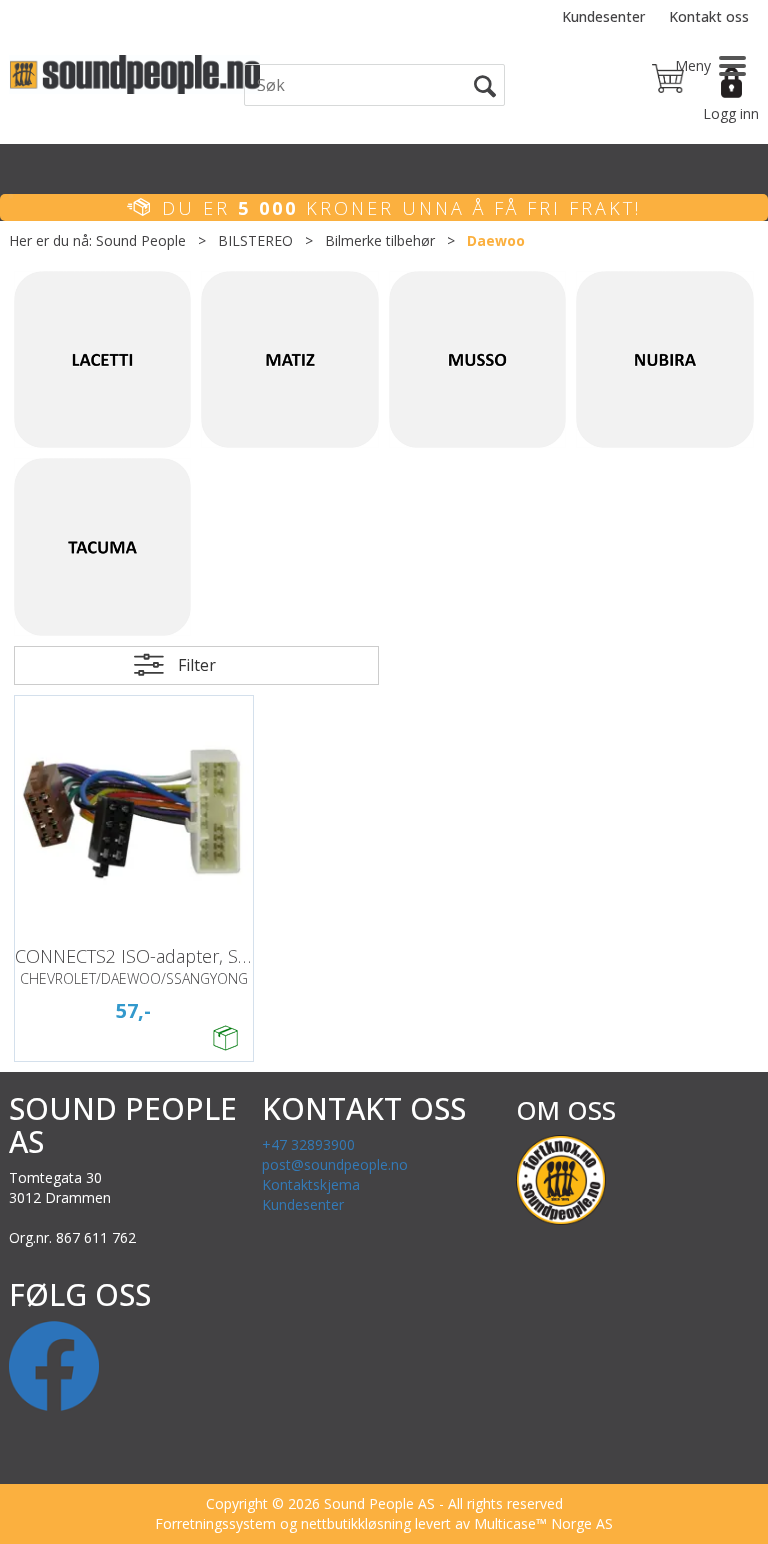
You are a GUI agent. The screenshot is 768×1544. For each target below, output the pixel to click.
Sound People (141, 240)
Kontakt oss (709, 16)
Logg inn (731, 113)
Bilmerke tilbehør (380, 240)
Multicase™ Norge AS (543, 1523)
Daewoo (496, 240)
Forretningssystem (215, 1523)
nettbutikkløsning (356, 1523)
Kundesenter (603, 16)
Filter (197, 665)
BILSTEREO (255, 240)
